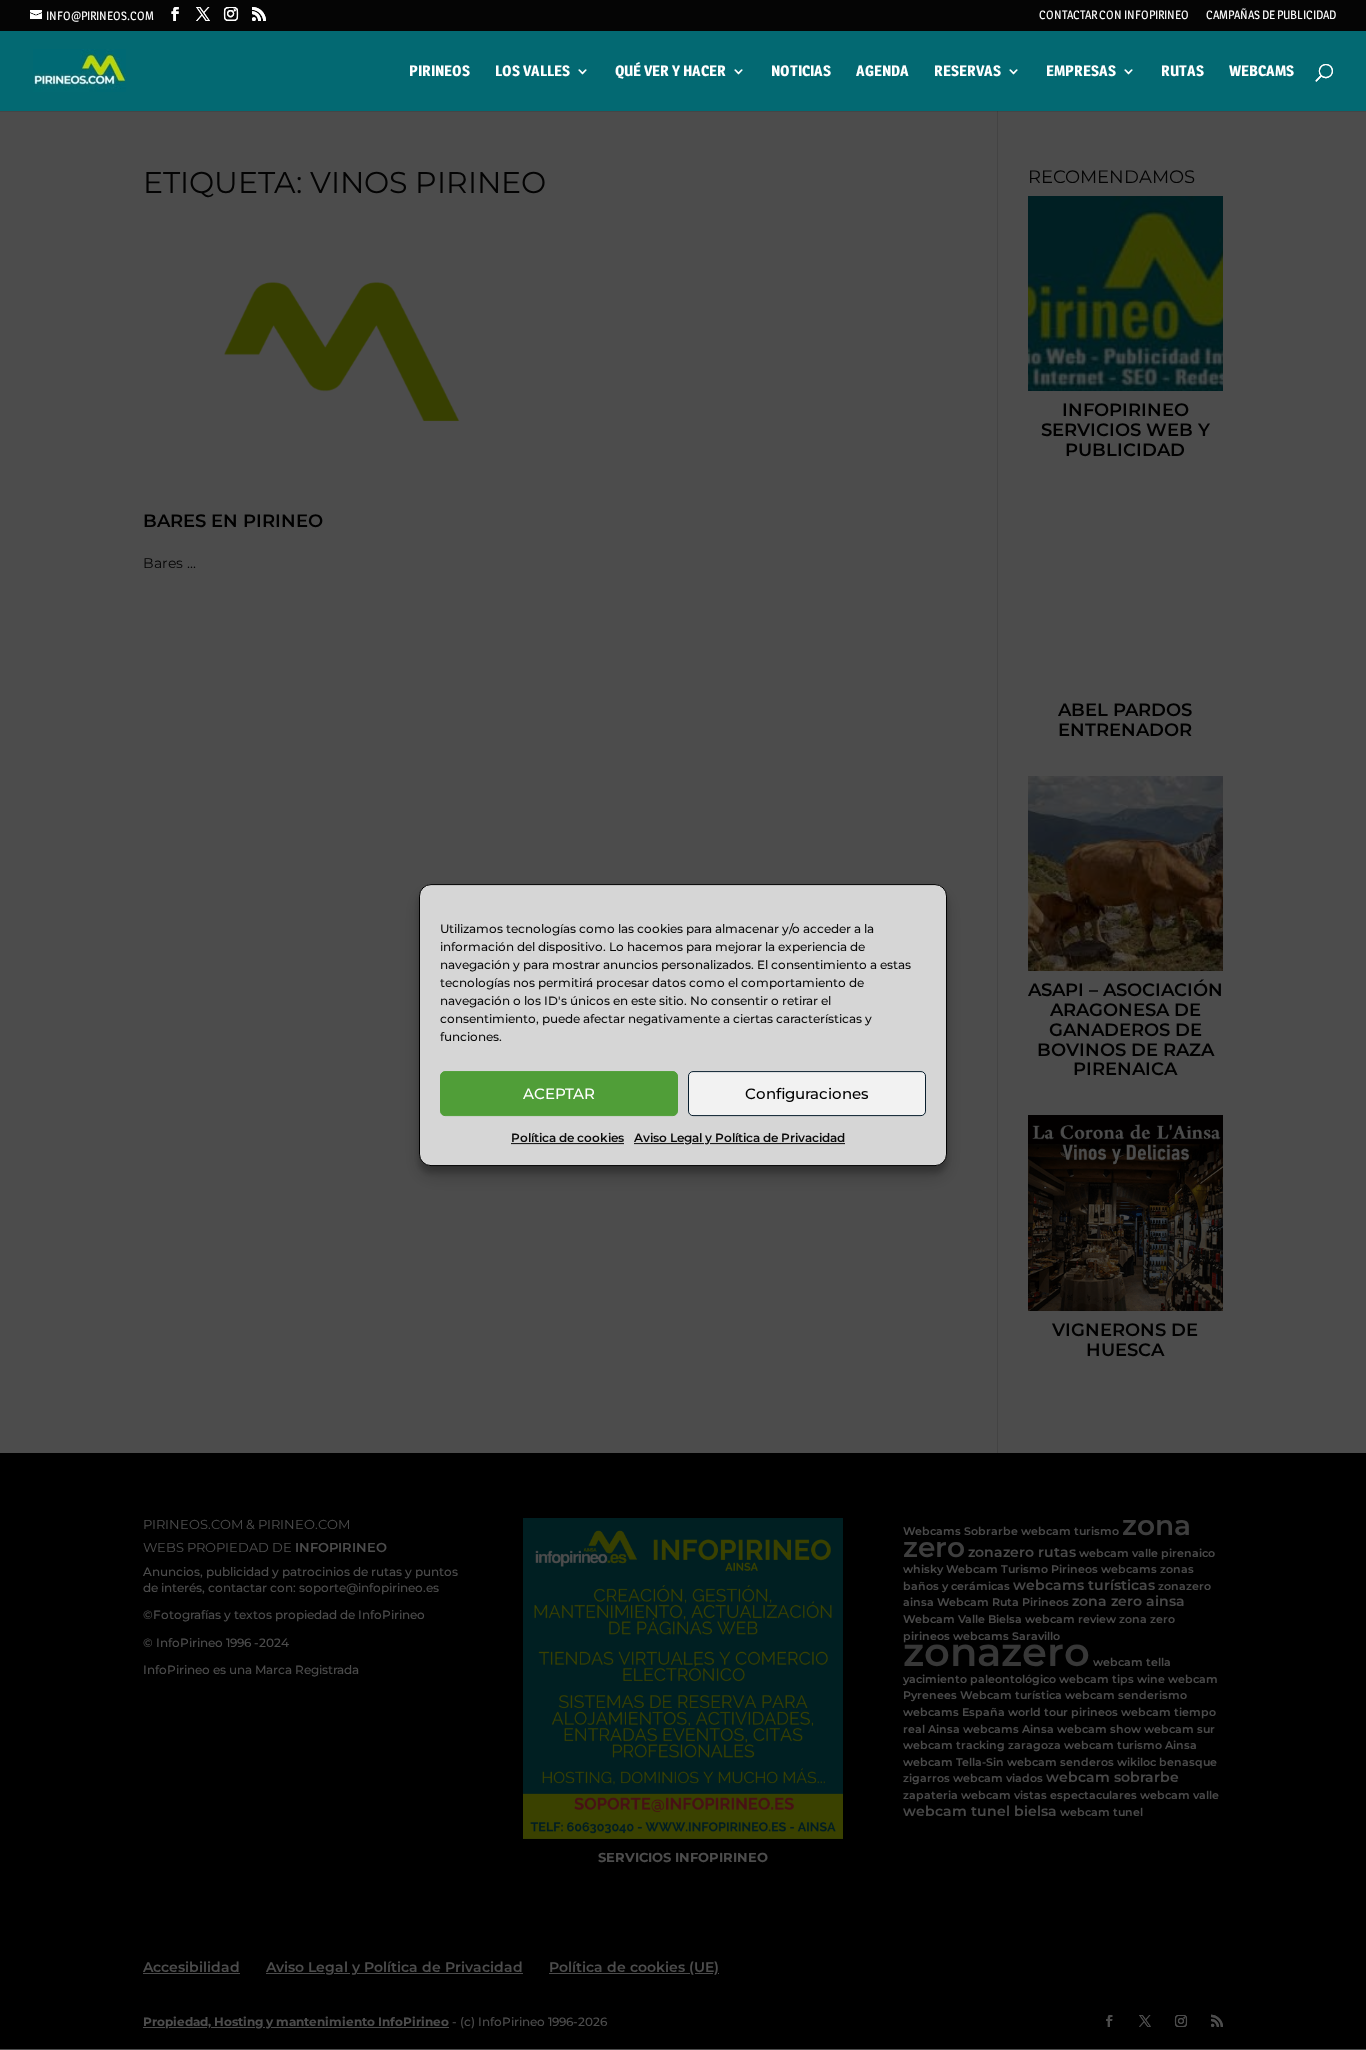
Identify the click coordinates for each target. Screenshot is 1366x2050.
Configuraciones (807, 1093)
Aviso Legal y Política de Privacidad (739, 1137)
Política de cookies (567, 1137)
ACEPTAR (559, 1093)
